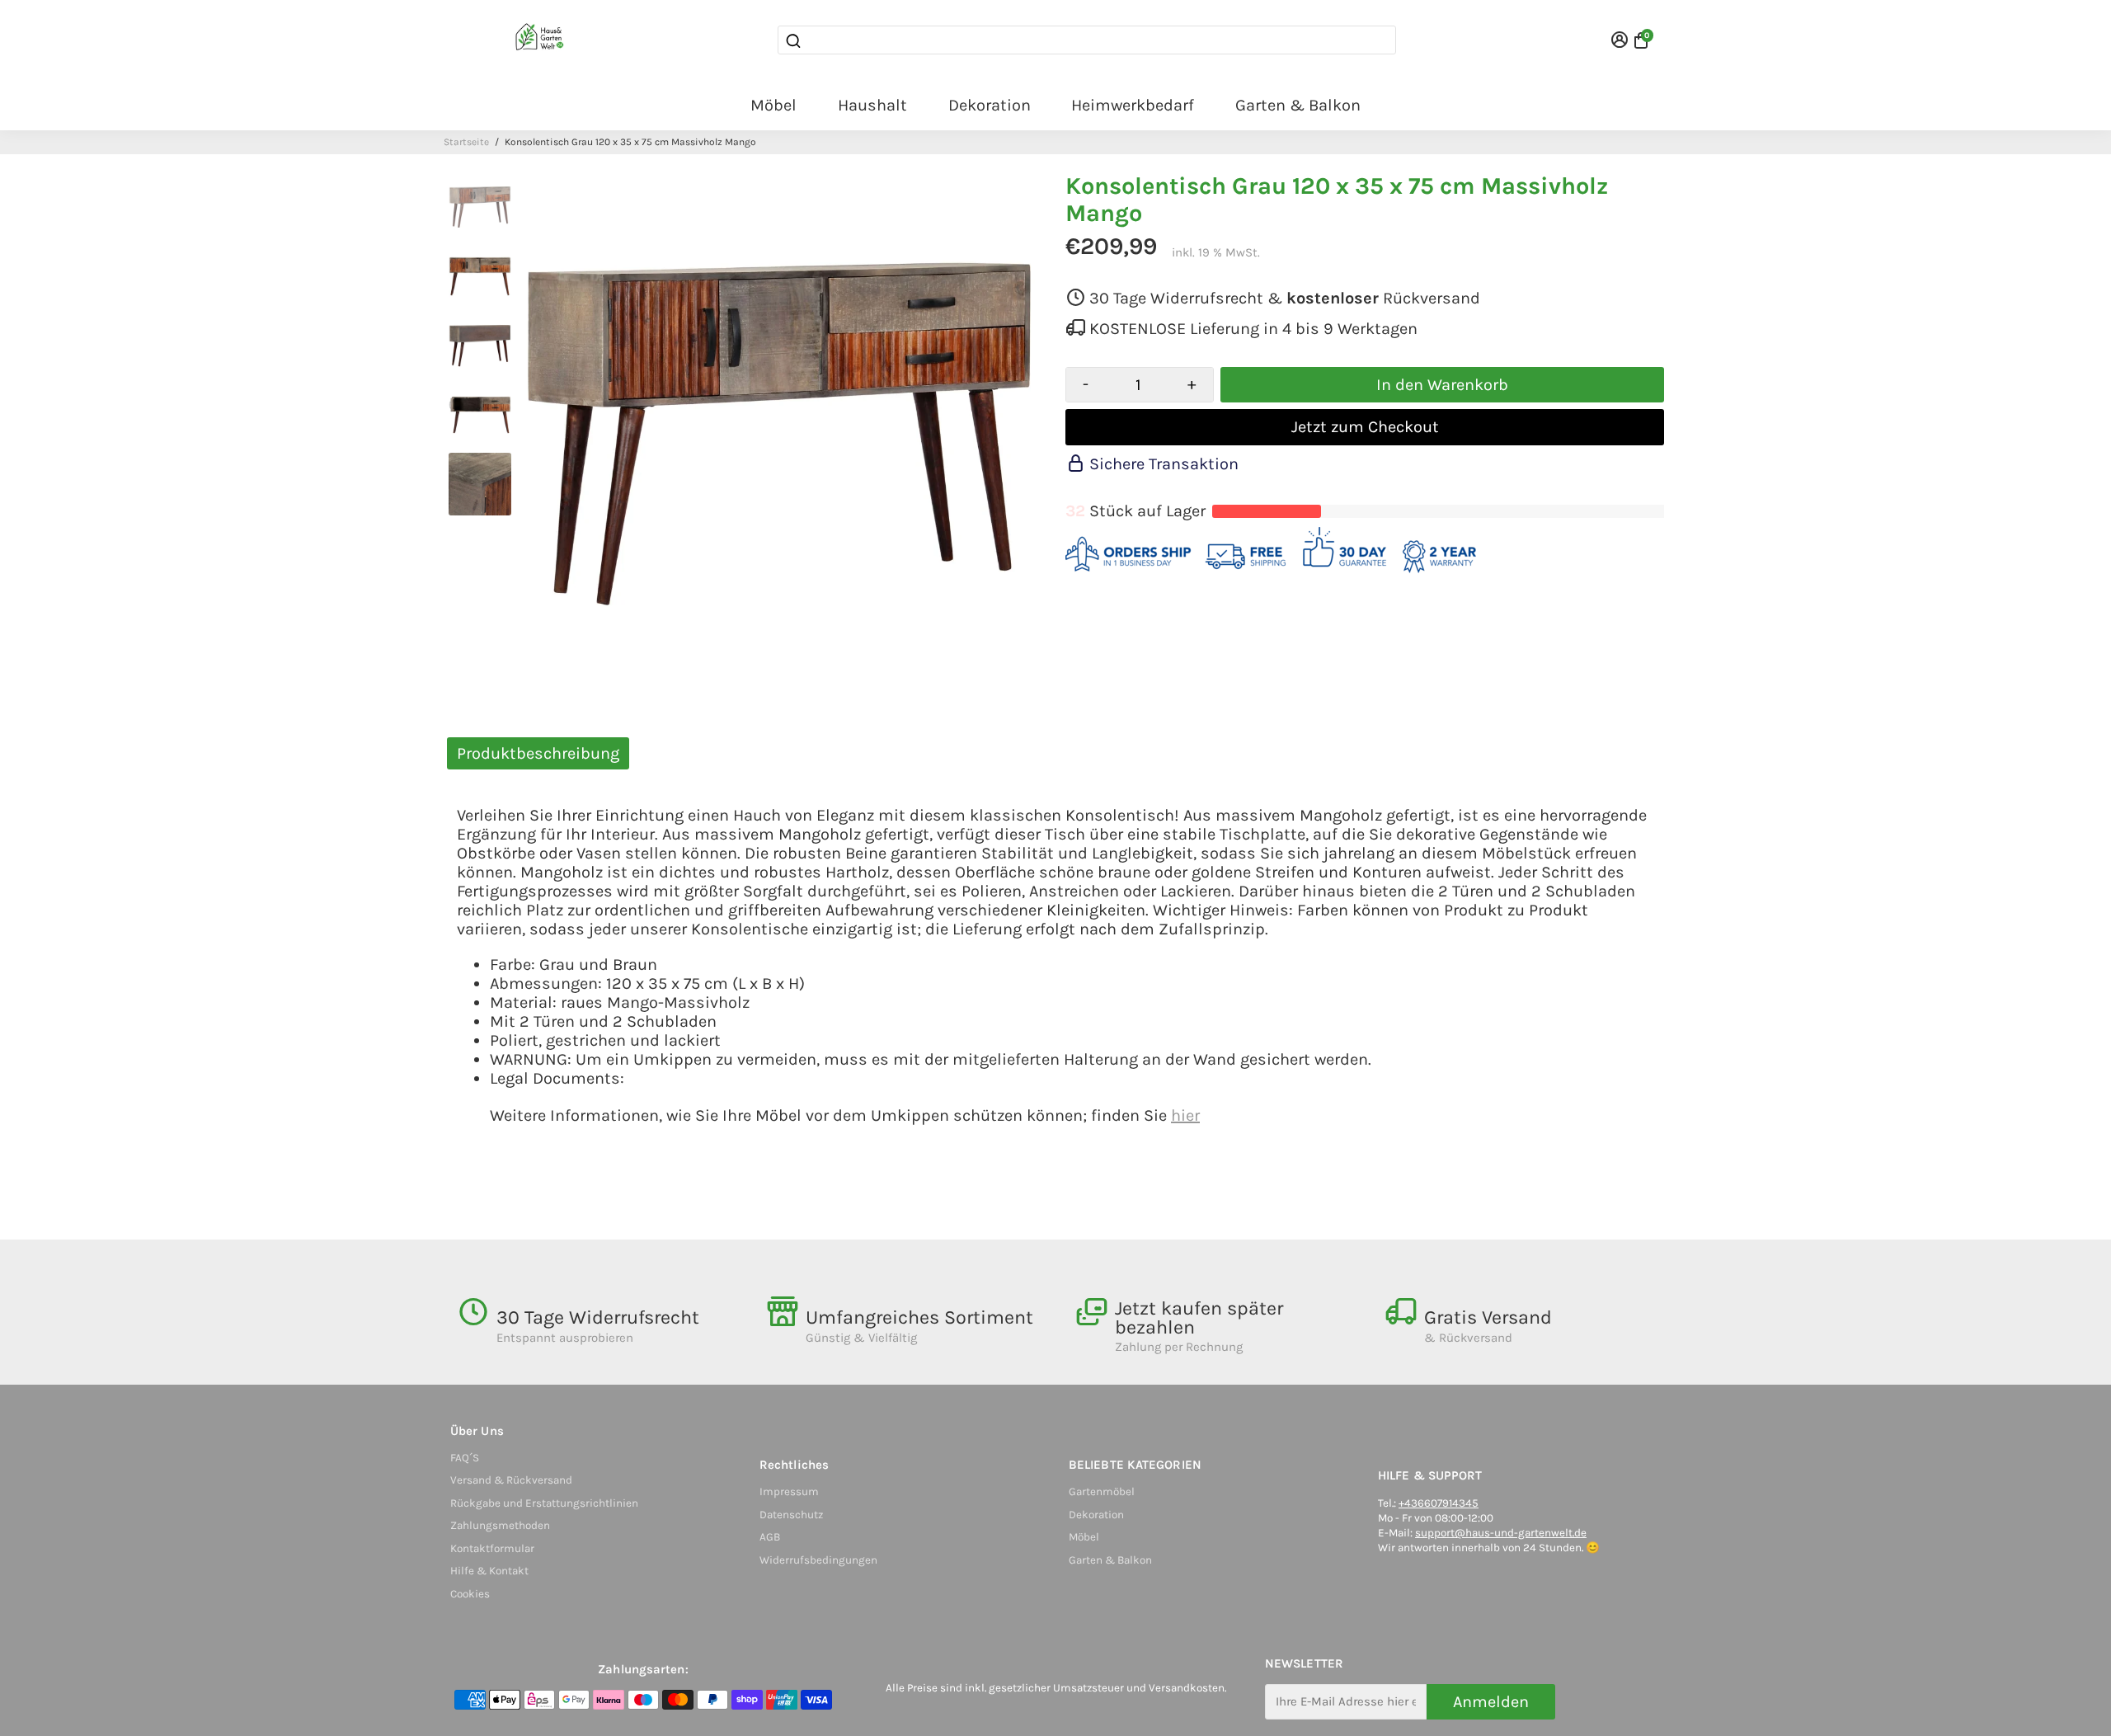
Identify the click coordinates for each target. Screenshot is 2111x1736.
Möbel (773, 105)
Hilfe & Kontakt (489, 1571)
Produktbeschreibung (538, 753)
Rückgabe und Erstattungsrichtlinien (544, 1503)
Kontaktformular (492, 1548)
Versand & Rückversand (511, 1480)
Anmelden (1491, 1702)
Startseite (466, 142)
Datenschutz (791, 1515)
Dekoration (990, 105)
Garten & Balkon (1298, 105)
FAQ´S (465, 1458)
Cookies (470, 1594)
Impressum (789, 1491)
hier (1185, 1115)
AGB (770, 1537)
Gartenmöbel (1102, 1491)
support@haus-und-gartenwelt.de (1501, 1533)
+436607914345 (1439, 1503)
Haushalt (872, 105)
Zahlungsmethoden (500, 1525)
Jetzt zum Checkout (1365, 427)
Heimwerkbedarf (1133, 105)
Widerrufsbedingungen (818, 1560)
